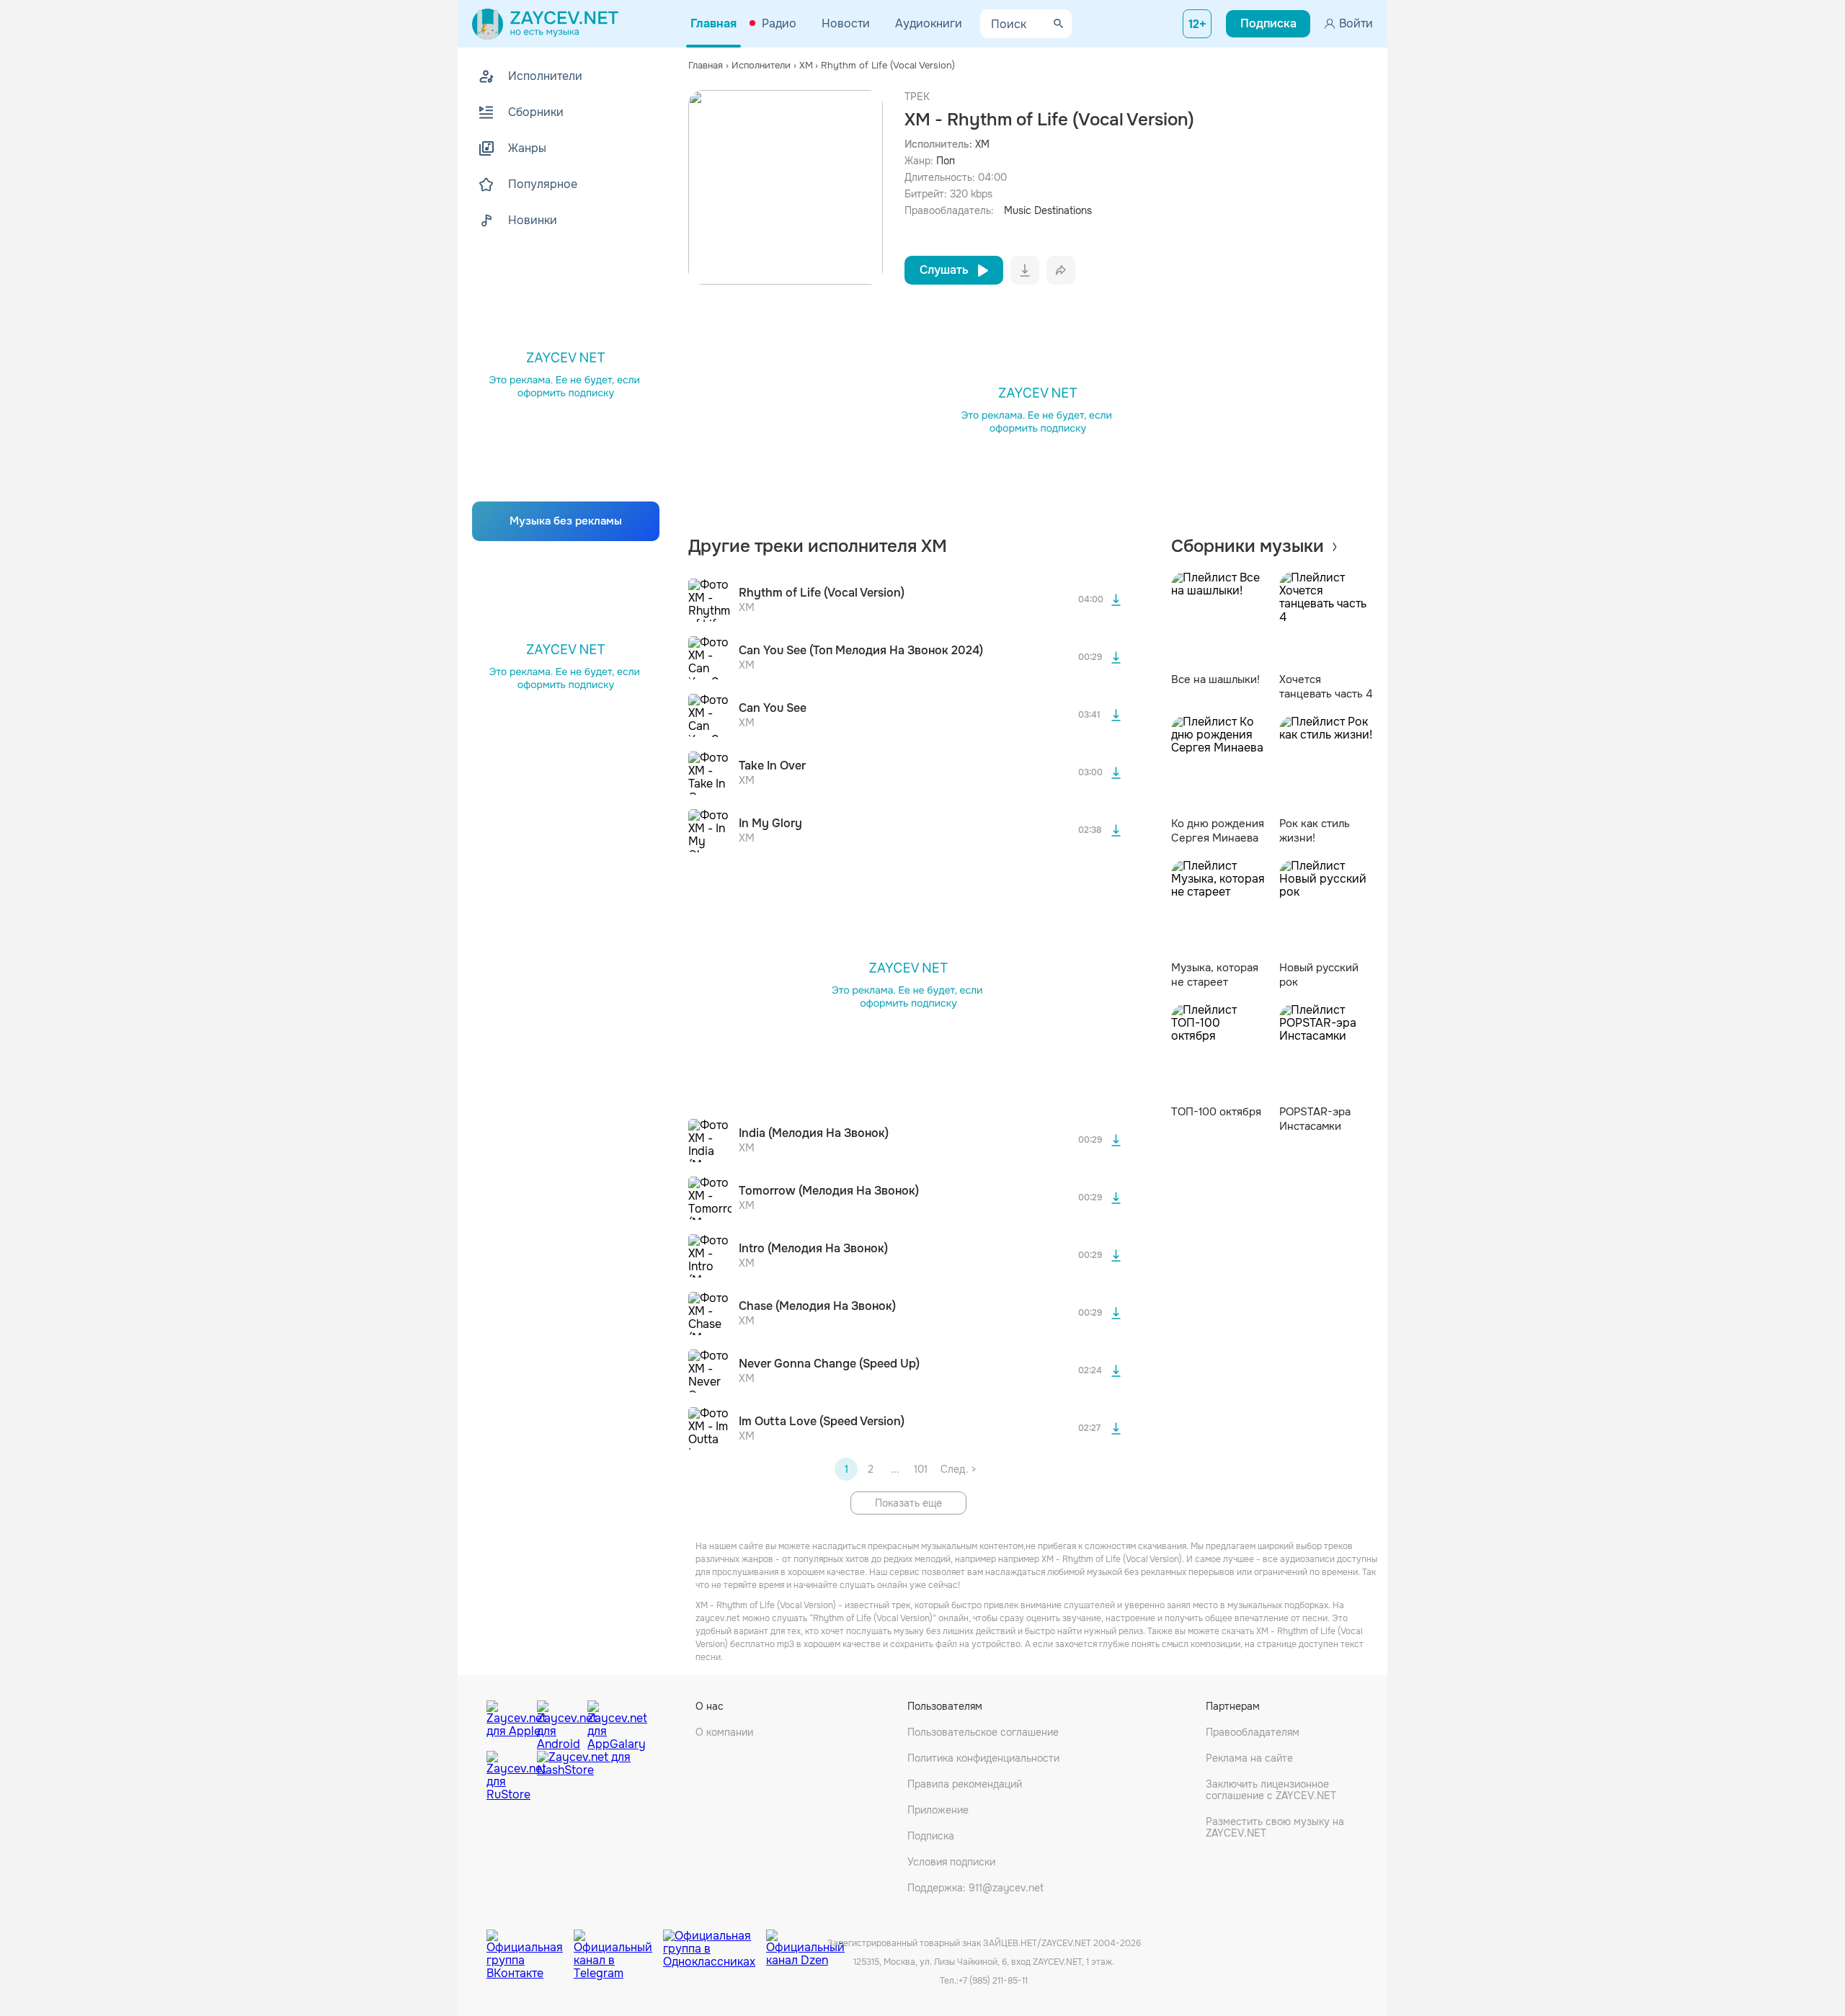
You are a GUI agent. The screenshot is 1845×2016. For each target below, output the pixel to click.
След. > (958, 1469)
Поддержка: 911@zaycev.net (975, 1888)
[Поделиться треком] (1061, 270)
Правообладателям (1253, 1732)
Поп (946, 161)
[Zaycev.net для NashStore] (584, 1776)
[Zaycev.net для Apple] (508, 1722)
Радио (779, 23)
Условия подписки (951, 1862)
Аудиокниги (929, 23)
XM (982, 144)
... (895, 1469)
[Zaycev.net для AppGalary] (609, 1722)
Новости (846, 23)
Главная (713, 23)
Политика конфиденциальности (983, 1758)
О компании (724, 1732)
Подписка (931, 1836)
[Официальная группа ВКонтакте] (530, 1944)
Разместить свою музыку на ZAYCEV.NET (1275, 1827)
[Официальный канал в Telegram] (618, 1944)
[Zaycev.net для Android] (559, 1722)
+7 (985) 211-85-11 (993, 1981)
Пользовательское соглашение (983, 1732)
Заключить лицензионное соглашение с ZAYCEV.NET (1271, 1790)
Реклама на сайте (1249, 1758)
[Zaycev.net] (545, 24)
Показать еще (908, 1503)
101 (921, 1469)
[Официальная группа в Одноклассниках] (715, 1944)
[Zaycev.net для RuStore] (508, 1776)
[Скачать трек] (1116, 600)
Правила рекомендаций (965, 1784)
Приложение (938, 1810)
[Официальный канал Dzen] (805, 1944)
